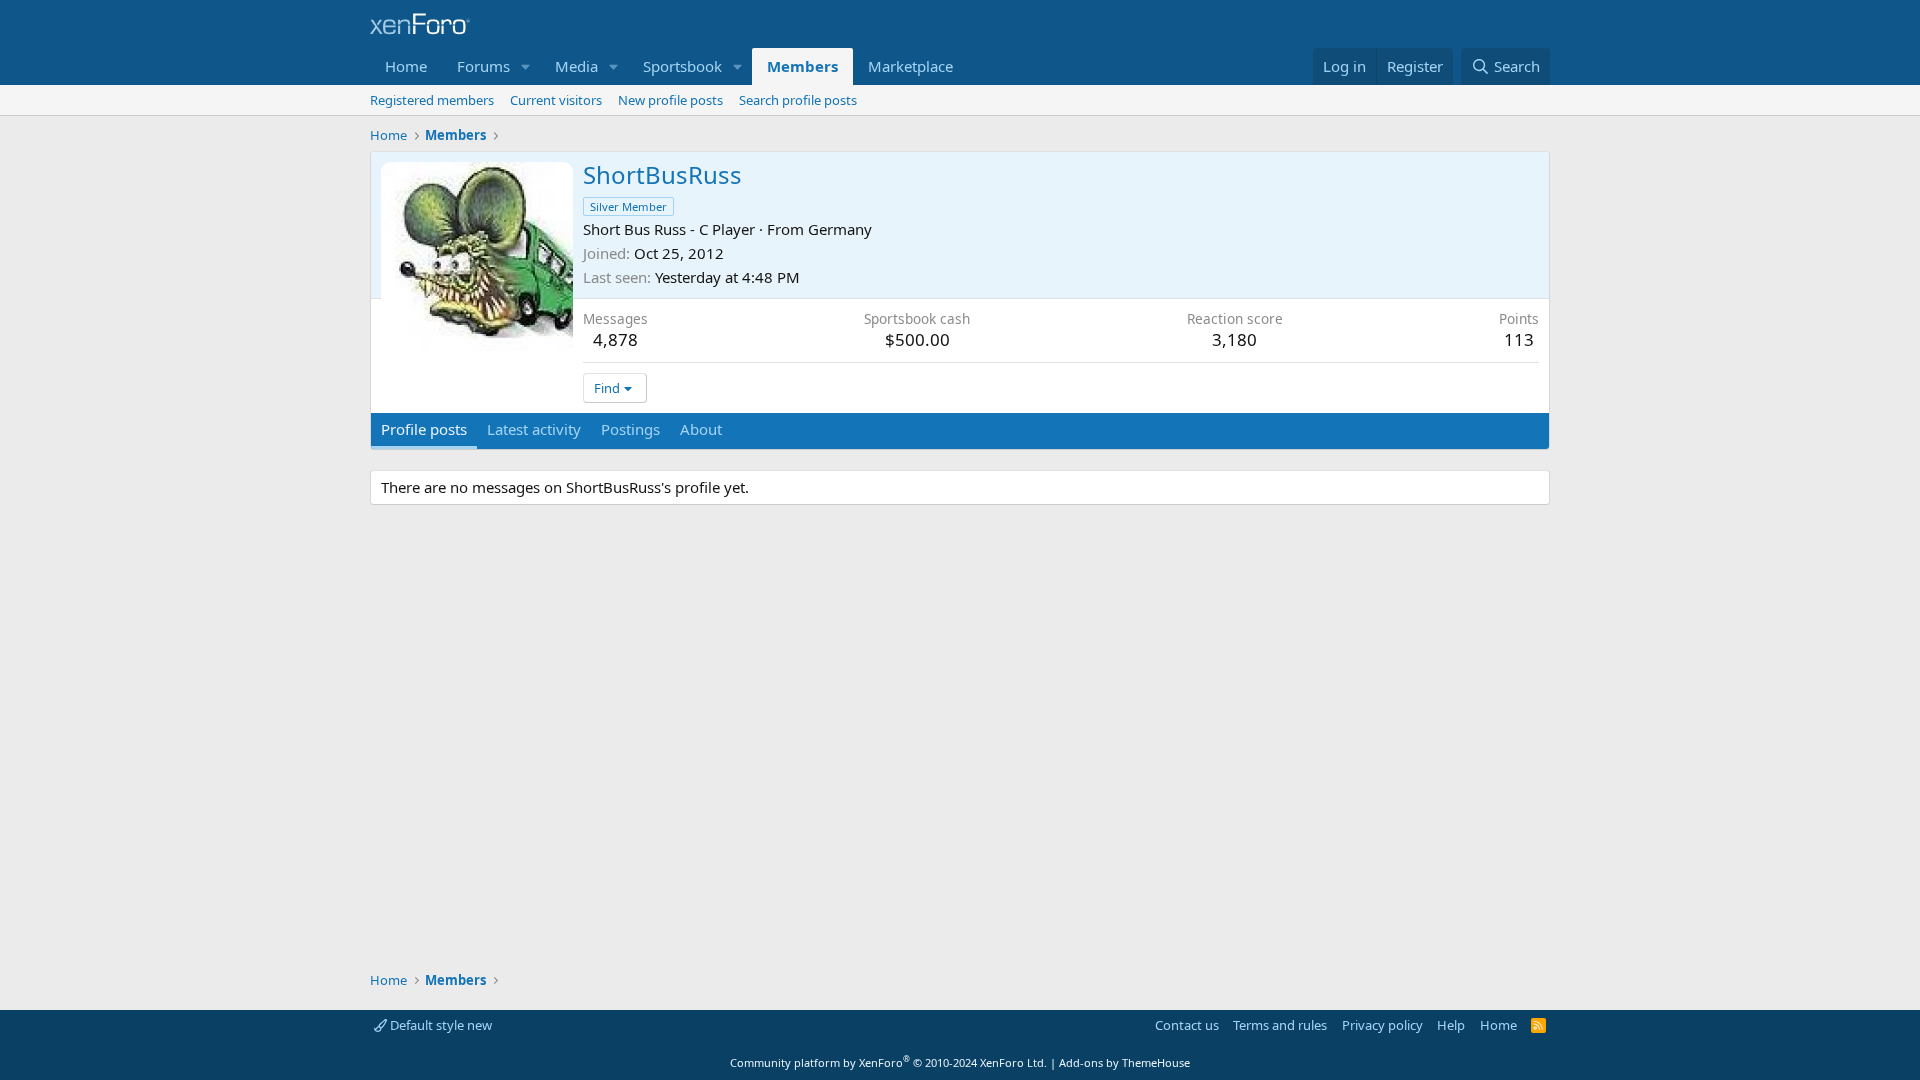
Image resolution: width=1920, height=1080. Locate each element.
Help (1451, 1025)
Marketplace (910, 66)
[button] (526, 66)
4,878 (615, 339)
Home (406, 66)
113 (1519, 339)
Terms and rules (1280, 1025)
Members (802, 66)
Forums (483, 66)
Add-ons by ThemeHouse (1124, 1062)
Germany (840, 229)
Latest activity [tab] (534, 429)
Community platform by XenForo (888, 1062)
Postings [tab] (630, 429)
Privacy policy (1382, 1025)
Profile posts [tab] (424, 429)
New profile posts (670, 100)
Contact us (1187, 1025)
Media (576, 66)
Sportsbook (682, 66)
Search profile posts (798, 100)
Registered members (432, 100)
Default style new (439, 1025)
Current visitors (556, 100)
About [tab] (701, 429)
